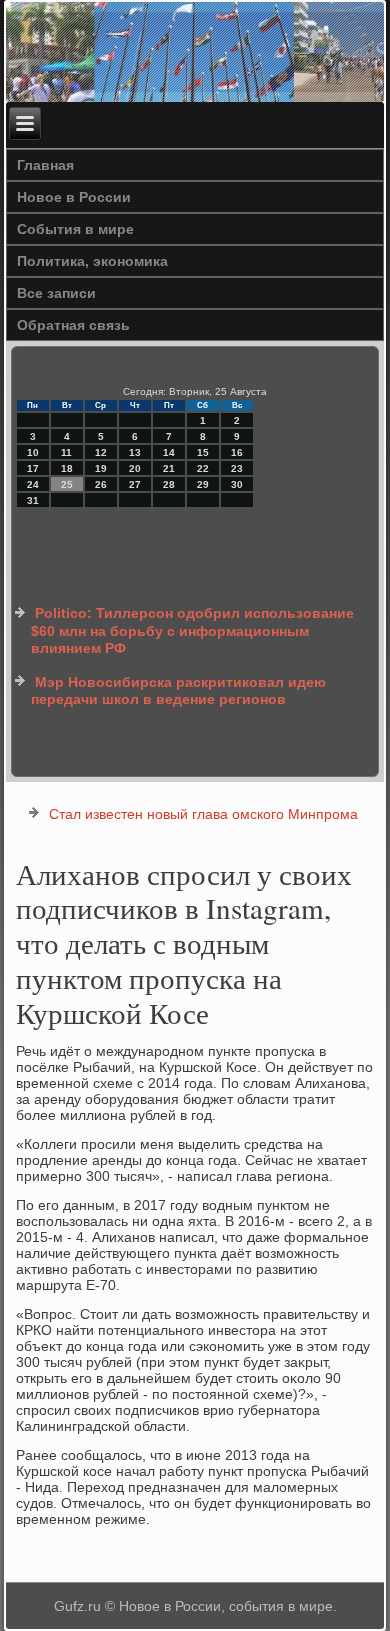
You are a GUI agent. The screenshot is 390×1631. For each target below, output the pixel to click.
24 (33, 484)
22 (203, 468)
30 (237, 484)
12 (101, 452)
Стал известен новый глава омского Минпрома (203, 814)
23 (237, 468)
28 (169, 484)
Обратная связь (73, 325)
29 (203, 484)
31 (33, 500)
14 (169, 452)
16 (237, 452)
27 (135, 484)
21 (169, 468)
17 (33, 468)
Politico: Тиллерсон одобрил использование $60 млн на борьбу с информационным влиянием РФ (192, 630)
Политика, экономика (92, 261)
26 (101, 484)
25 (67, 484)
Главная (45, 165)
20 (135, 468)
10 (33, 452)
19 (101, 468)
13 (135, 452)
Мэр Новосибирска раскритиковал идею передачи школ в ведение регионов (178, 691)
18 (67, 468)
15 (203, 452)
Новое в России (74, 197)
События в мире (75, 229)
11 (66, 452)
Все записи (56, 293)
